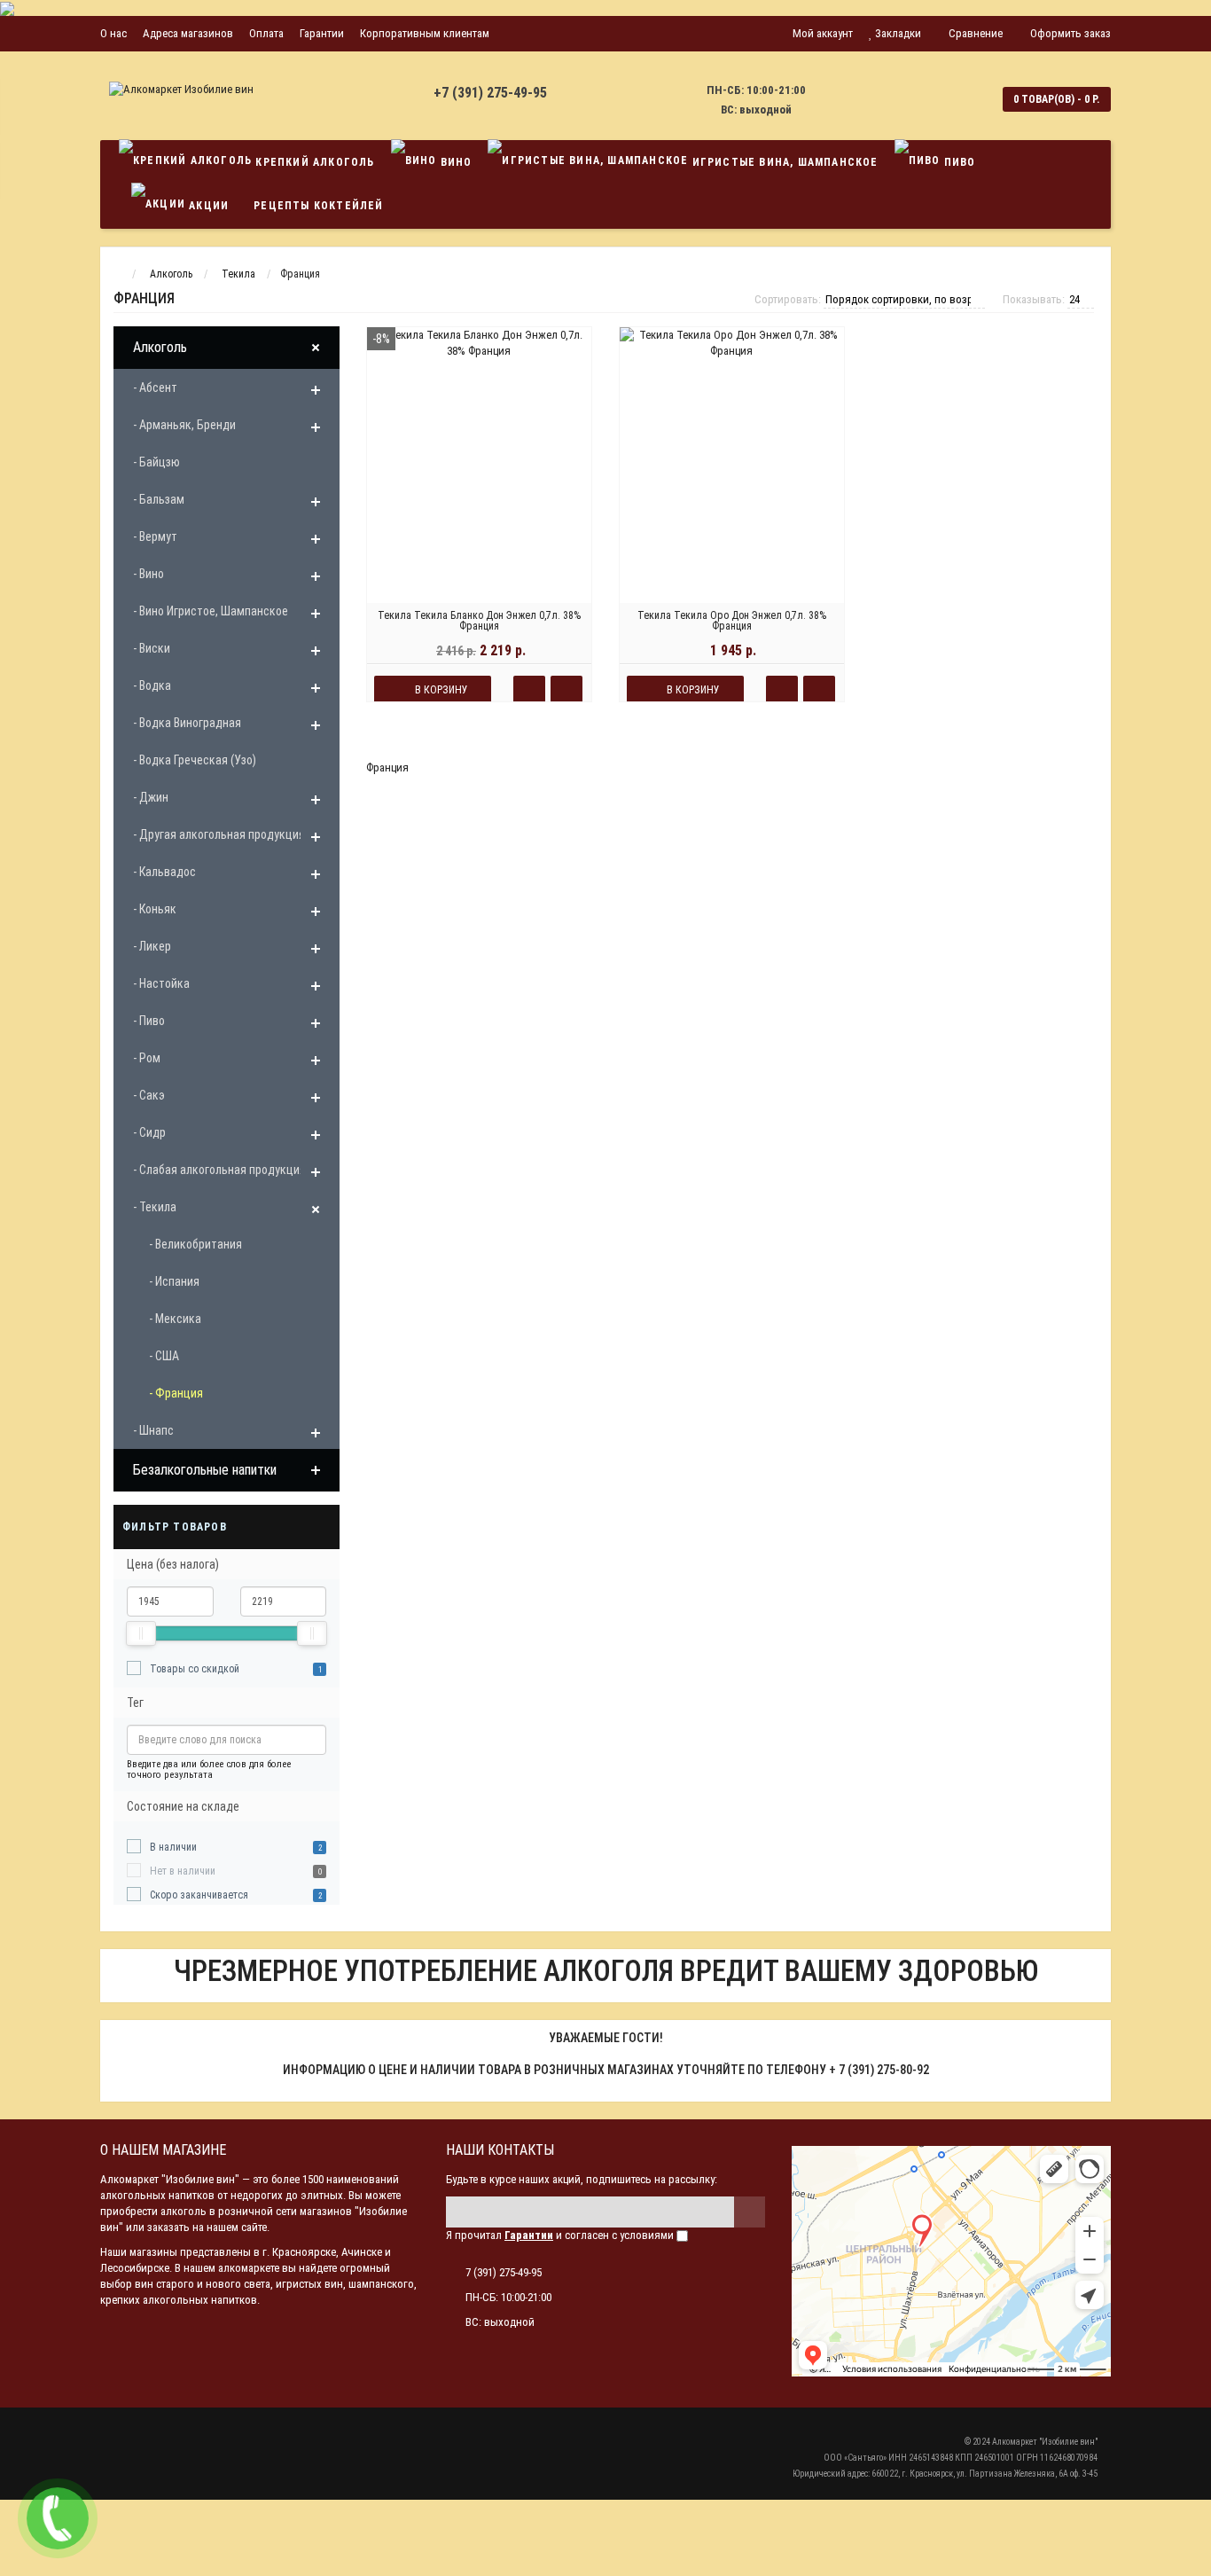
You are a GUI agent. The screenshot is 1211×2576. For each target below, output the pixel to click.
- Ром (147, 1058)
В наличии (173, 1847)
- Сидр (149, 1132)
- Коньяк (155, 909)
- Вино (148, 574)
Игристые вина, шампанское (783, 162)
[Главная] (117, 274)
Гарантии (322, 33)
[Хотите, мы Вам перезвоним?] (58, 2518)
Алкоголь (160, 347)
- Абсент (155, 388)
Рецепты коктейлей (318, 206)
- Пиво (149, 1021)
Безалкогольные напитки (205, 1470)
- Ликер (152, 946)
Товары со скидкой (195, 1669)
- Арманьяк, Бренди (184, 425)
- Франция (176, 1393)
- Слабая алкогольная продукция (219, 1170)
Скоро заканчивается (199, 1895)
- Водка (152, 685)
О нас (113, 33)
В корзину (441, 690)
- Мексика (175, 1319)
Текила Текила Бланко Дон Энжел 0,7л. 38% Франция (479, 621)
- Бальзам (159, 499)
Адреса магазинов (188, 33)
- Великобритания (195, 1244)
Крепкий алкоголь (313, 162)
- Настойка (161, 983)
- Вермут (155, 536)
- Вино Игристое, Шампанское (211, 611)
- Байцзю (156, 462)
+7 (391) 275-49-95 (490, 93)
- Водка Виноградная (187, 723)
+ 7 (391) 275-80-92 (879, 2070)
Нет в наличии (183, 1871)
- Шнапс (153, 1430)
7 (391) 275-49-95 (504, 2272)
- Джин (151, 797)
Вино (454, 162)
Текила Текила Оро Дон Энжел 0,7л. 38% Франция (732, 621)
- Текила (155, 1207)
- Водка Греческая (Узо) (195, 760)
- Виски (152, 648)
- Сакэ (149, 1095)
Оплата (266, 33)
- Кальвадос (164, 872)
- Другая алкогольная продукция (219, 834)
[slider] (141, 1633)
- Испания (174, 1281)
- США (164, 1356)
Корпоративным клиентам (425, 33)
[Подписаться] (750, 2212)
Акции (207, 206)
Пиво (957, 162)
